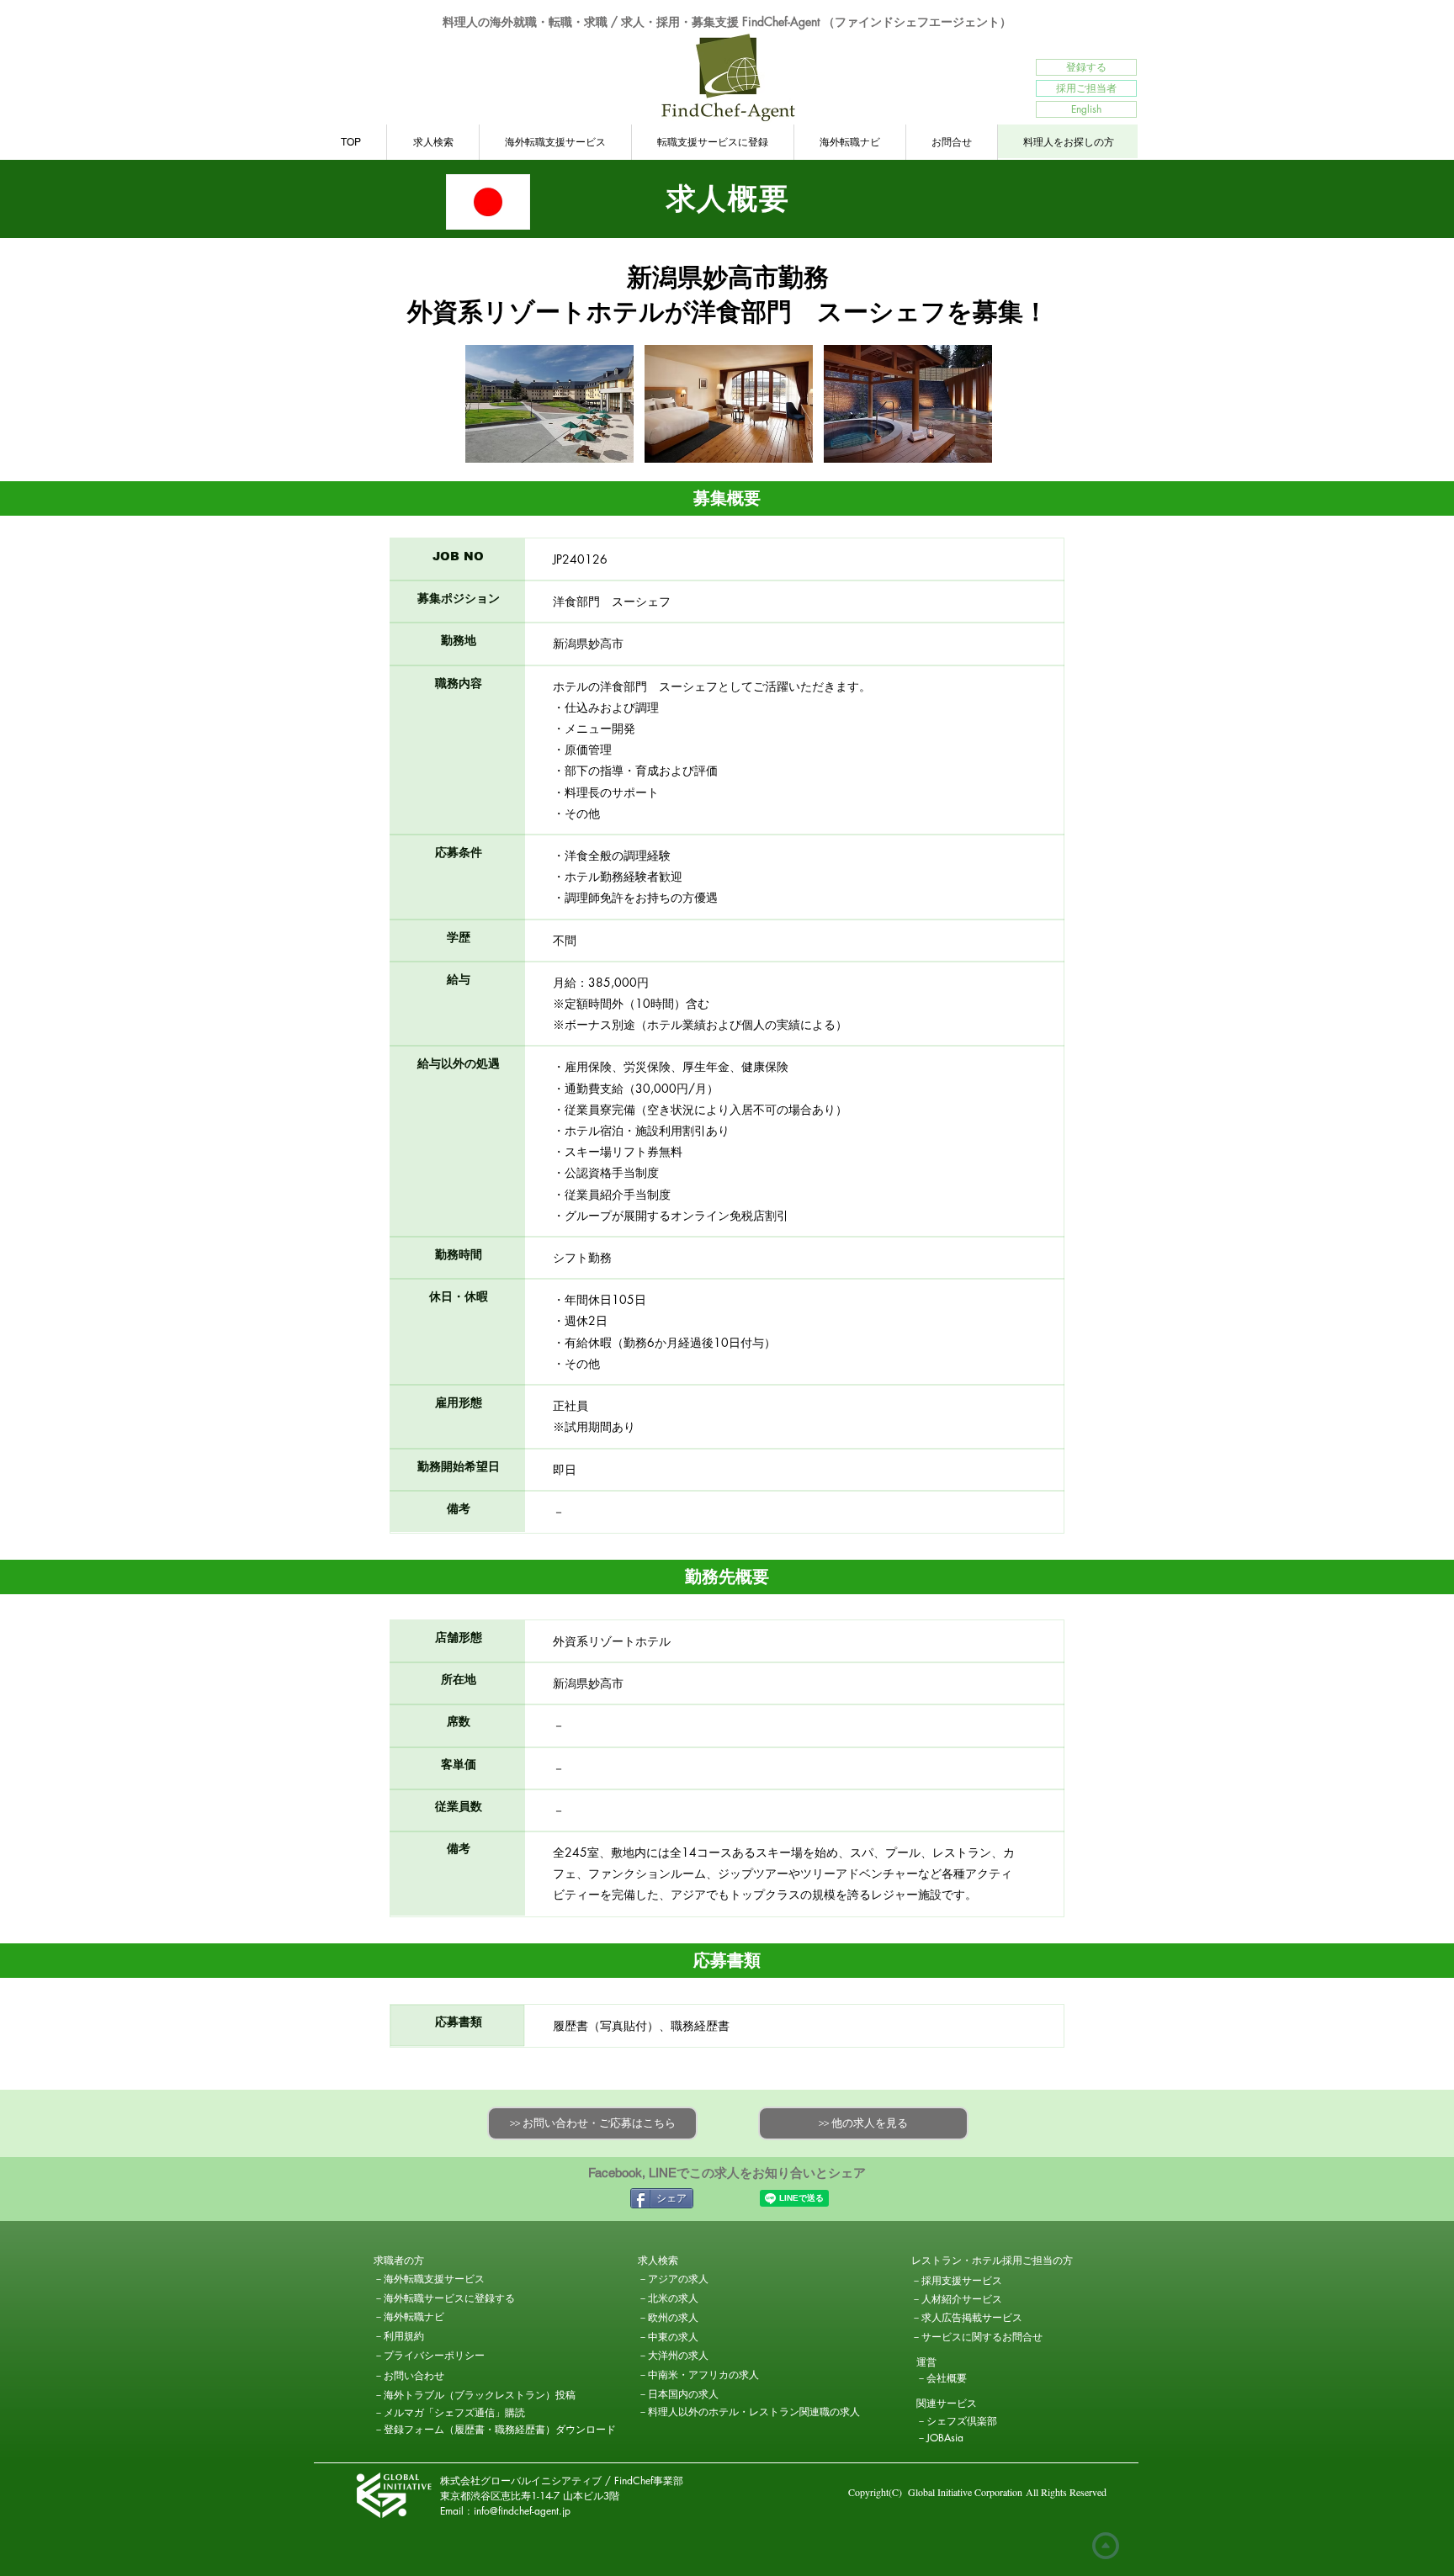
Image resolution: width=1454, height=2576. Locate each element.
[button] (433, 2261)
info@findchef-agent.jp (522, 2511)
